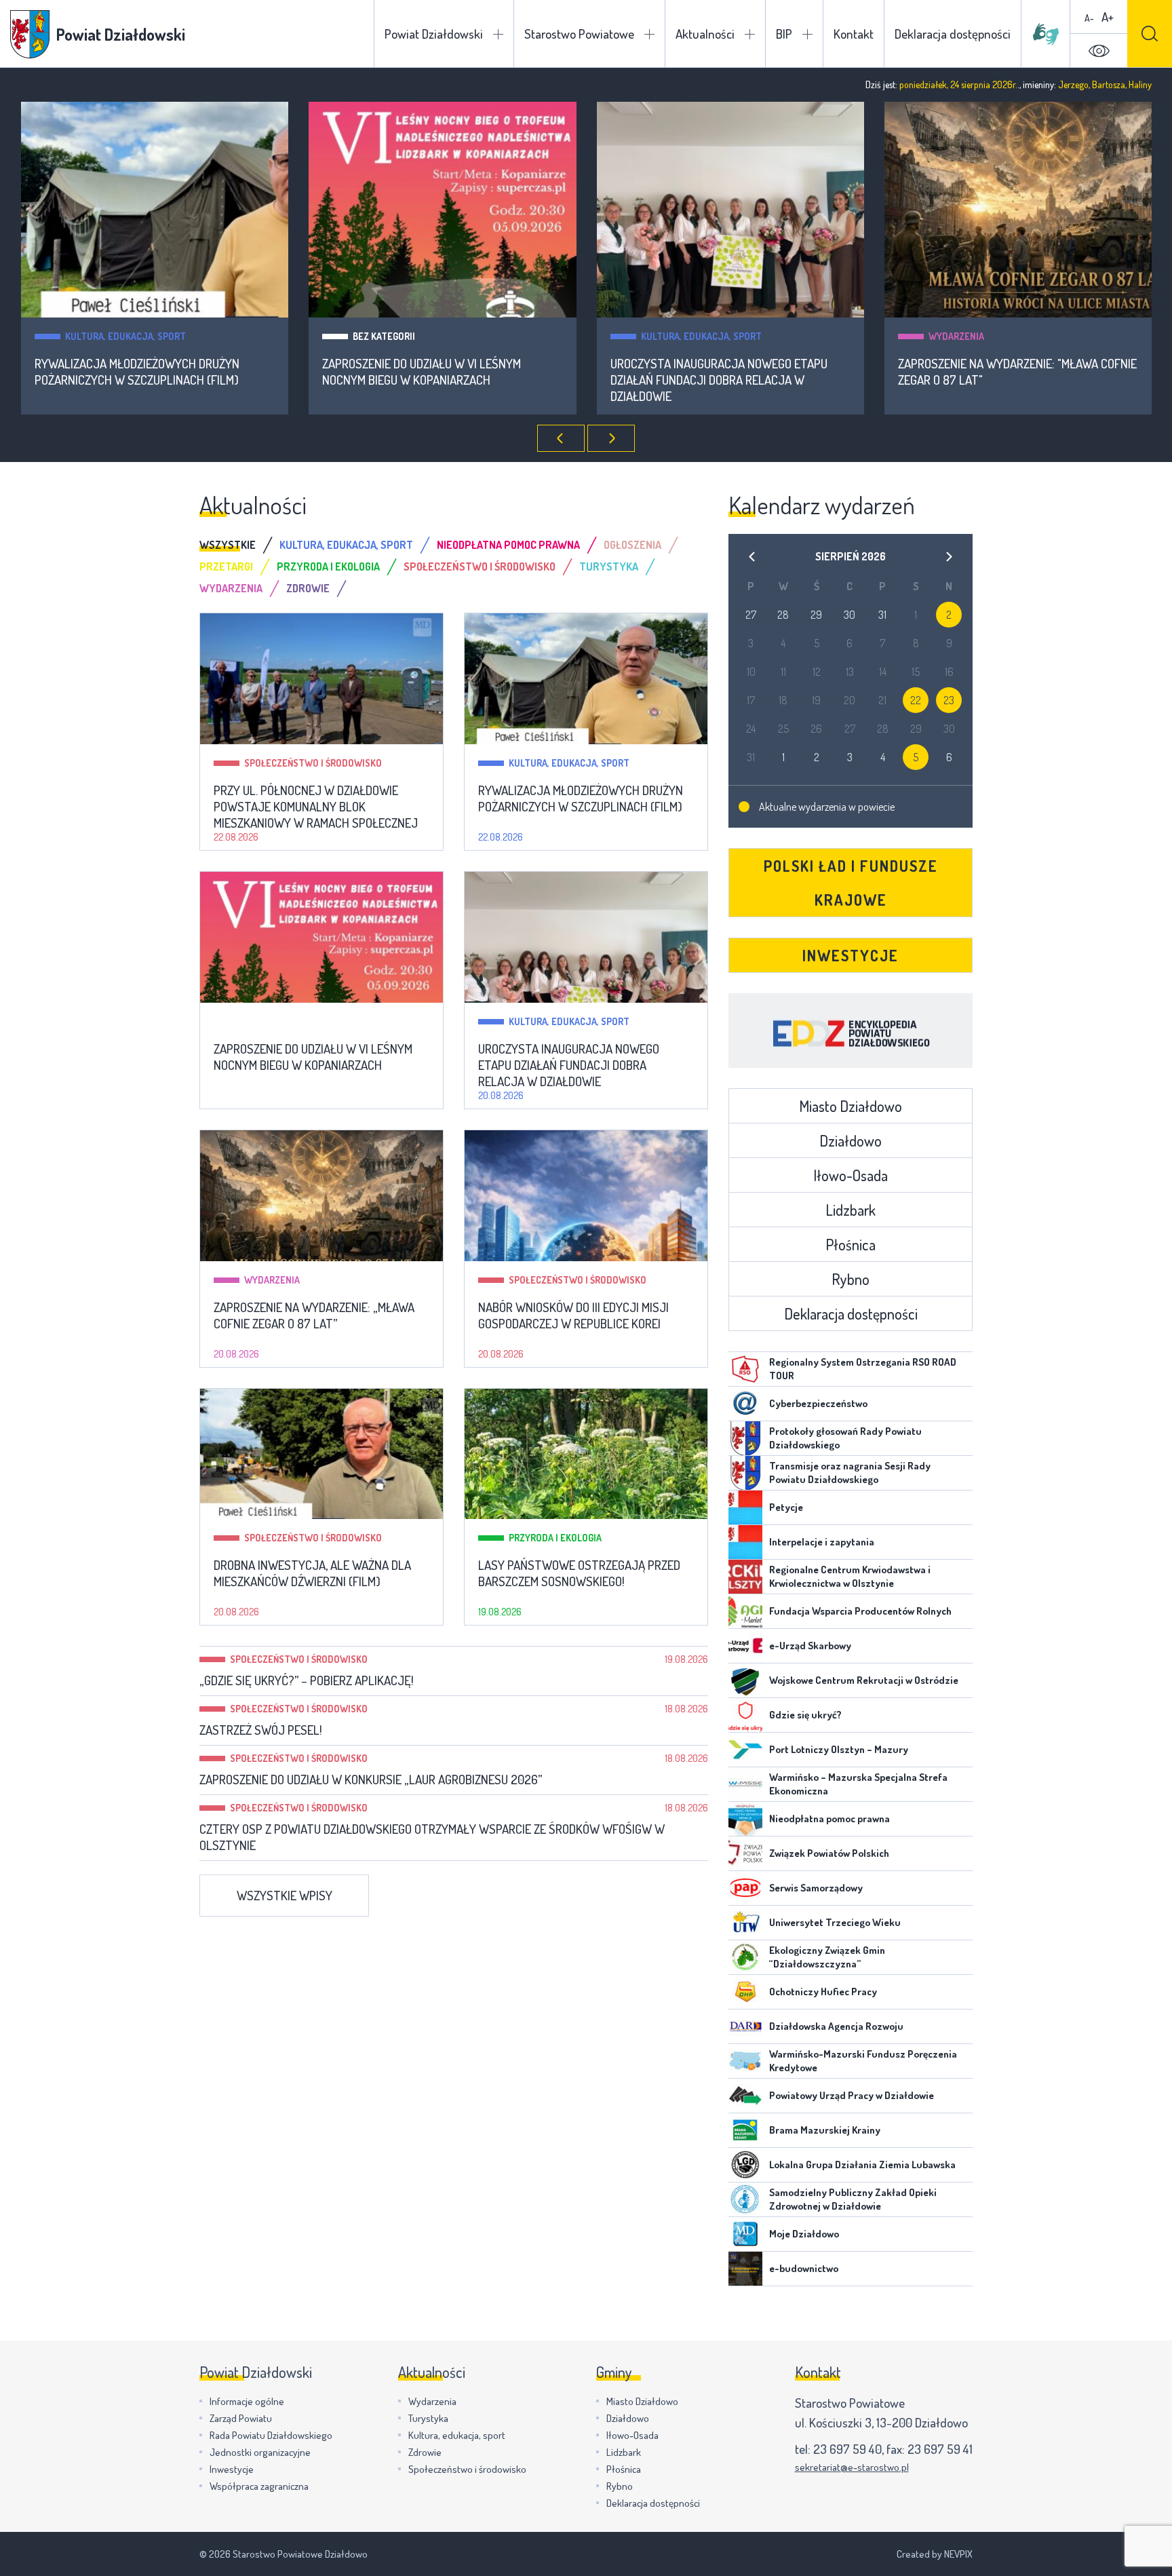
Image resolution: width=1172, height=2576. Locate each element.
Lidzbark (851, 1210)
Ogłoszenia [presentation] (632, 545)
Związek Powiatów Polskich (829, 1853)
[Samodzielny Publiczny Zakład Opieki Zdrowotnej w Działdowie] (745, 2199)
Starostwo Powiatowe (579, 34)
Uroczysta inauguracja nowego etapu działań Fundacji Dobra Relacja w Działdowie (719, 380)
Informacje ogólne (247, 2401)
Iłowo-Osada (851, 1175)
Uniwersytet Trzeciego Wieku (835, 1922)
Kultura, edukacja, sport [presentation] (346, 545)
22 (916, 700)
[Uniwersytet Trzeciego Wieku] (745, 1923)
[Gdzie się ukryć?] (745, 1715)
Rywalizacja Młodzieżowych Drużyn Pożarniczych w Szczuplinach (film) (137, 372)
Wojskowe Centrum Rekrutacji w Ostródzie (864, 1680)
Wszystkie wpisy (285, 1895)
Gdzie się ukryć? (805, 1715)
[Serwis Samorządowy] (745, 1888)
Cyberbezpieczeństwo (818, 1403)
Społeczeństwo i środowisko (313, 763)
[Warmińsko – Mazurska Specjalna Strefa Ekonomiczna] (745, 1784)
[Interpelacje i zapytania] (745, 1542)
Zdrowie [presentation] (308, 588)
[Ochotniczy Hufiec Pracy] (745, 1992)
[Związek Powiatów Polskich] (745, 1853)
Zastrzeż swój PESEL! (261, 1730)
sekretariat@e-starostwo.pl (852, 2467)
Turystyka (428, 2418)
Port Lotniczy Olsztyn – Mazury (839, 1749)
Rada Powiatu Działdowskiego (271, 2435)
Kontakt (854, 34)
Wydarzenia (956, 336)
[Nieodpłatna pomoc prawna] (745, 1819)
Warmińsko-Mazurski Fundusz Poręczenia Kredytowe (863, 2061)
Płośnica (851, 1244)
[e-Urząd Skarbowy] (745, 1646)
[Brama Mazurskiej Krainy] (745, 2130)
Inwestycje (851, 955)
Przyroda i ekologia (555, 1538)
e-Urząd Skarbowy (810, 1646)
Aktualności (705, 34)
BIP (784, 34)
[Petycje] (745, 1507)
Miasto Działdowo (851, 1106)
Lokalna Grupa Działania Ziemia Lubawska (862, 2165)
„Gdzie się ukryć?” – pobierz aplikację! (307, 1680)
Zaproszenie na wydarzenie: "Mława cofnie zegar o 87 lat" (1017, 372)
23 (949, 700)
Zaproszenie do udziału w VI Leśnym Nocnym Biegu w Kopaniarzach (422, 372)
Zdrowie (425, 2452)
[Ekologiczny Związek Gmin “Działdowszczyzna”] (745, 1957)
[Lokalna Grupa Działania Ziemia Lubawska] (745, 2165)
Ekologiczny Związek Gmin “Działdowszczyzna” (827, 1957)
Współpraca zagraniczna (259, 2486)
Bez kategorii (384, 336)
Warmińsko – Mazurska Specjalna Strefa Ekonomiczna (858, 1784)
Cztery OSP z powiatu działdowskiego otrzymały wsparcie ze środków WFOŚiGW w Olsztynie (432, 1837)
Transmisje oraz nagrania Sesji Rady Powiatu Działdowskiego (850, 1473)
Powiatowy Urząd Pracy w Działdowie (852, 2095)
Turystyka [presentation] (609, 566)
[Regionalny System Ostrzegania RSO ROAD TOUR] (745, 1369)
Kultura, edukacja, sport (125, 336)
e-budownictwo (804, 2268)
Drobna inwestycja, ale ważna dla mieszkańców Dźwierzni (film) (312, 1573)
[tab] (239, 545)
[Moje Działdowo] (745, 2234)
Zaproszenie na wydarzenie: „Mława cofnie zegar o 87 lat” (314, 1315)
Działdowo (851, 1140)
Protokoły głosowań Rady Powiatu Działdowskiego (845, 1438)
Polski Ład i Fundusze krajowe (851, 883)
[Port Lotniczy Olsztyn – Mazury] (745, 1750)
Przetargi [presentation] (226, 566)
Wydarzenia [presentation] (231, 588)
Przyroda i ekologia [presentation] (328, 566)
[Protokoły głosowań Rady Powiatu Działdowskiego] (745, 1438)
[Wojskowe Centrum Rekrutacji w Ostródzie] (745, 1680)
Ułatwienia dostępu (1099, 51)
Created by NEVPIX (935, 2554)
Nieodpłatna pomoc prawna (829, 1819)
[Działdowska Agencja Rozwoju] (745, 2026)
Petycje (786, 1507)
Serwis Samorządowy (816, 1888)
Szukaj (1150, 34)
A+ (1108, 17)
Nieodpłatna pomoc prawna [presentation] (508, 545)
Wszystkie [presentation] (228, 545)
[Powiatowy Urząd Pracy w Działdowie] (745, 2096)
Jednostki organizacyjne (260, 2452)
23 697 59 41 (940, 2449)
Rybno (851, 1279)
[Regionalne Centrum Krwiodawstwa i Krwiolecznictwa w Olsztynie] (745, 1577)
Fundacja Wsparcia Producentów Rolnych (860, 1611)
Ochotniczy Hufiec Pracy (823, 1992)
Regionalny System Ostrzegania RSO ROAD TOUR (863, 1369)
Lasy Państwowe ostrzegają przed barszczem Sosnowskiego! (579, 1573)
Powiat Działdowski (434, 34)
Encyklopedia (851, 1031)
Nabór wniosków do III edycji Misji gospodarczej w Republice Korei (573, 1315)
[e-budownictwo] (745, 2269)
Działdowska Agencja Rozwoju (836, 2026)
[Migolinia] (1046, 34)
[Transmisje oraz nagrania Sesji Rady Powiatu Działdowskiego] (745, 1473)
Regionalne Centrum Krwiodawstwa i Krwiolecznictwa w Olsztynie (850, 1576)
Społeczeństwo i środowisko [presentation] (480, 566)
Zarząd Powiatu (241, 2418)
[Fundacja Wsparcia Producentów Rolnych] (745, 1611)
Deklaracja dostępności (953, 34)
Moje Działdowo (804, 2234)
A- (1089, 18)
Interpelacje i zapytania (822, 1542)
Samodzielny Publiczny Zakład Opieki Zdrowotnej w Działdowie (853, 2199)
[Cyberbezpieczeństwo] (745, 1404)
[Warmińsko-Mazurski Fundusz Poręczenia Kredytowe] (745, 2061)
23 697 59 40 (847, 2449)
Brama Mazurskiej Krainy (825, 2130)
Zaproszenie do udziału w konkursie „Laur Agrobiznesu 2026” (371, 1780)
